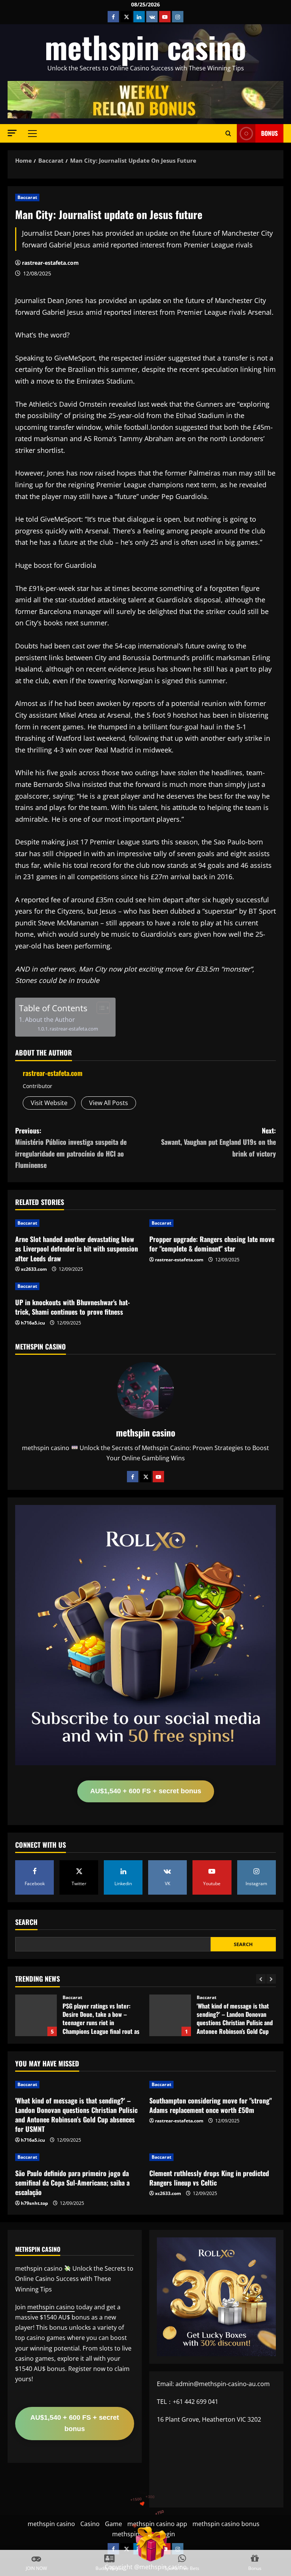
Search (26, 1922)
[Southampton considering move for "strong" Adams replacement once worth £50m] (213, 2085)
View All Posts (109, 1103)
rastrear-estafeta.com (50, 263)
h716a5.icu (33, 1323)
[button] (12, 133)
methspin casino (145, 47)
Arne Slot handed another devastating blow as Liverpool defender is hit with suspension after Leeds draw (77, 1248)
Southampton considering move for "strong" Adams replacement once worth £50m (210, 2105)
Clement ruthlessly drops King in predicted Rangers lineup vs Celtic (209, 2178)
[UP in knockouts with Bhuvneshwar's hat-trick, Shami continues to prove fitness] (78, 1286)
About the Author (50, 1020)
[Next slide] (271, 1979)
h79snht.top (34, 2203)
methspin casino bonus (226, 2524)
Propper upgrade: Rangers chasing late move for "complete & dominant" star (212, 1244)
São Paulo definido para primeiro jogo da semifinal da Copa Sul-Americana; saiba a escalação (72, 2183)
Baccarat (27, 197)
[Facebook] (133, 1477)
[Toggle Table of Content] (99, 1008)
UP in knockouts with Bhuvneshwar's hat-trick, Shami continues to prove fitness (73, 1307)
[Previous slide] (261, 1979)
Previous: (71, 1148)
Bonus (269, 133)
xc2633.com (34, 1269)
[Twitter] (145, 1477)
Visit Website (49, 1103)
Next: (218, 1142)
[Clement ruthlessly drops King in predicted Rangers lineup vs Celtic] (213, 2157)
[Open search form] (228, 133)
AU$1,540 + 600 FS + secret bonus (146, 1791)
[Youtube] (158, 1477)
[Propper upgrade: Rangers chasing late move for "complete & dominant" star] (213, 1223)
